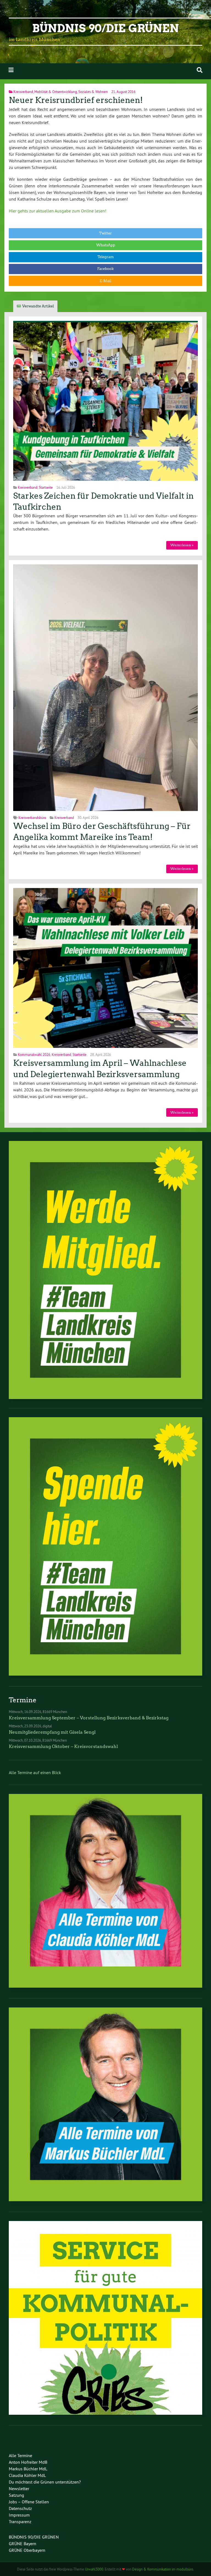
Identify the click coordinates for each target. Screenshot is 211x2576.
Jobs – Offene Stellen (29, 2502)
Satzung (16, 2495)
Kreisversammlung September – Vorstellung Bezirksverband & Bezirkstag (89, 1718)
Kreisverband (23, 92)
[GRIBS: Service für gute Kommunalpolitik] (105, 2413)
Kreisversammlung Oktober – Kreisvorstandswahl (63, 1746)
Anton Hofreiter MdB (28, 2462)
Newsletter (19, 2488)
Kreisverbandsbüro (32, 818)
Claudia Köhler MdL (27, 2475)
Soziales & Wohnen (93, 92)
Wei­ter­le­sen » (182, 545)
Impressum (19, 2515)
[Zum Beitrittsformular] (105, 1270)
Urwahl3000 (94, 2569)
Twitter (105, 233)
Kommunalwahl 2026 (34, 1055)
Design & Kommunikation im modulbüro (163, 2569)
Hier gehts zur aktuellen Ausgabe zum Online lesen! (58, 211)
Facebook (105, 269)
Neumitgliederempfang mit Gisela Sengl (52, 1732)
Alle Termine (20, 2455)
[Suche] (200, 70)
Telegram (106, 257)
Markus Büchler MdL (28, 2469)
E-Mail (105, 281)
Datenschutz (20, 2508)
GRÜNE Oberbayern (27, 2550)
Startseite (46, 487)
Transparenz (20, 2522)
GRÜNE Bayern (23, 2544)
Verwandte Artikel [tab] (38, 306)
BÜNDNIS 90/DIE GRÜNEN (34, 2537)
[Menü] (11, 70)
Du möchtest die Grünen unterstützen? (45, 2482)
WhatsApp (106, 245)
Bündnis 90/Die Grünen (105, 28)
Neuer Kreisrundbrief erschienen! (76, 100)
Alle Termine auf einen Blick (35, 1772)
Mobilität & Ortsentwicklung (56, 92)
